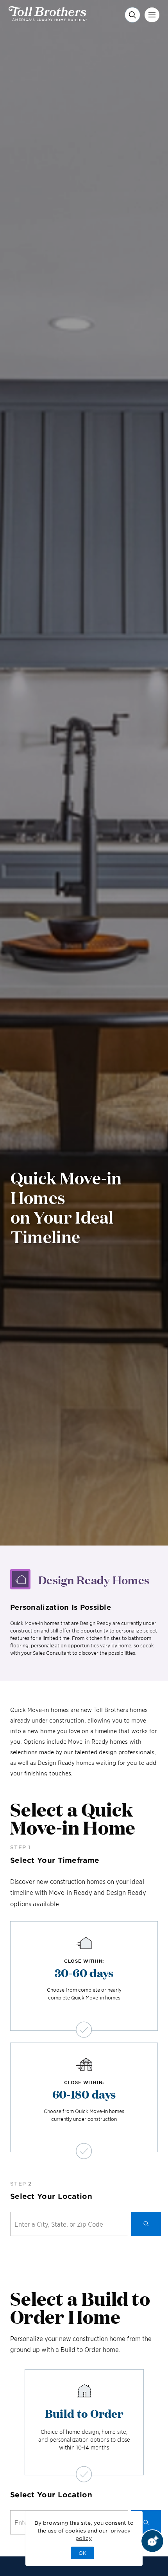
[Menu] (152, 15)
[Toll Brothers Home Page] (48, 18)
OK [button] (82, 2553)
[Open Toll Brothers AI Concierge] (152, 2541)
